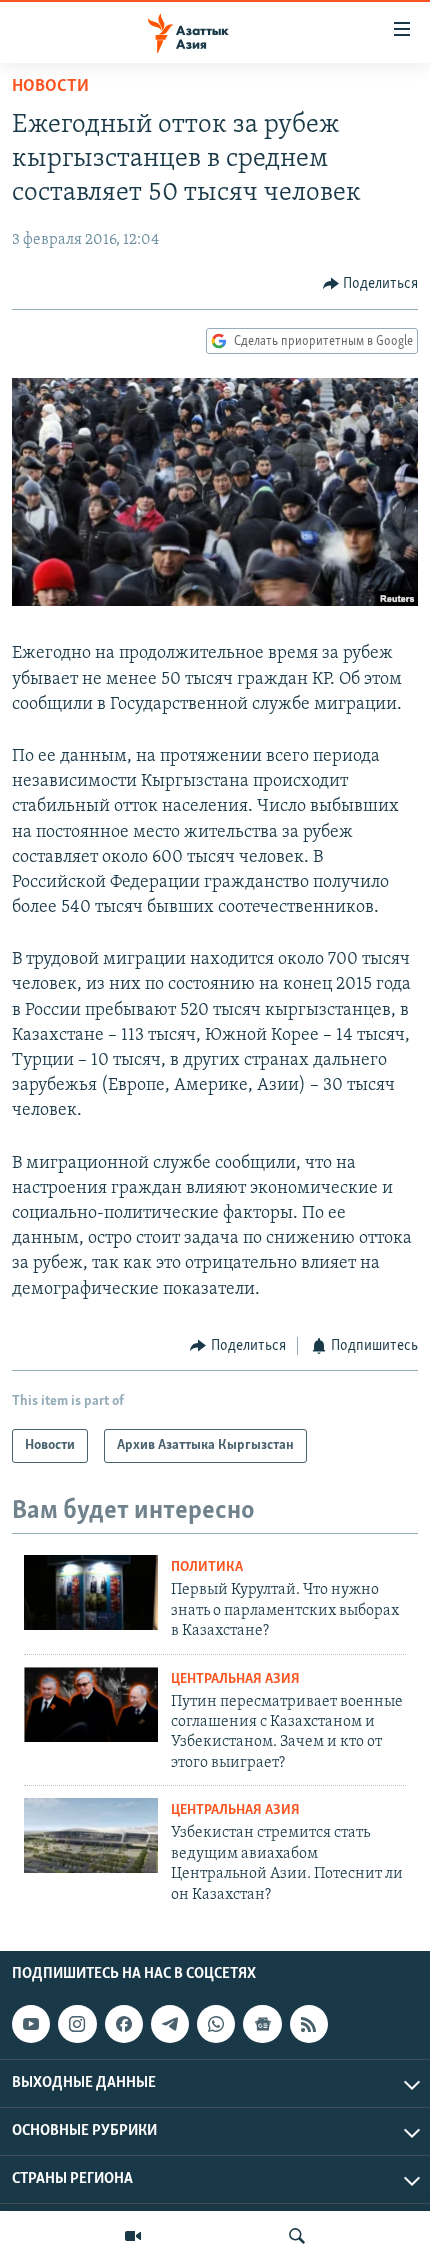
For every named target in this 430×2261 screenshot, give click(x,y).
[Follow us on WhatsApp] (216, 2024)
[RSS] (309, 2024)
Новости (50, 87)
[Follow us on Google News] (262, 2024)
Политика (207, 1567)
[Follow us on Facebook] (124, 2024)
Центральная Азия (235, 1679)
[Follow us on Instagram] (77, 2024)
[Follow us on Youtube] (31, 2024)
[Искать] (297, 2236)
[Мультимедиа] (133, 2236)
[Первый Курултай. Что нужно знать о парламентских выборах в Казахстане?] (91, 1592)
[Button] (371, 284)
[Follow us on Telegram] (170, 2024)
